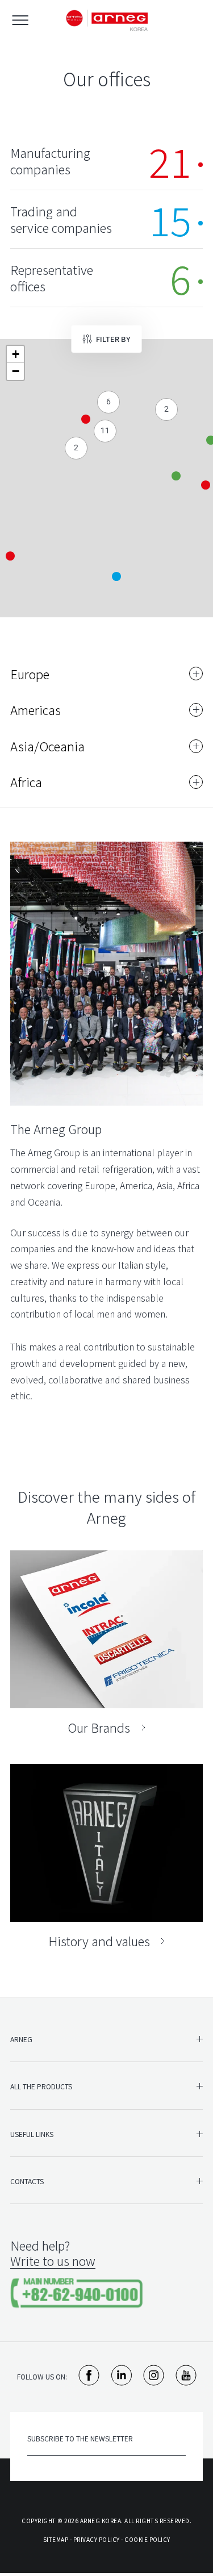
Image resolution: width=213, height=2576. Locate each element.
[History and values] (106, 1856)
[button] (116, 576)
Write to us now (53, 2261)
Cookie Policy (147, 2539)
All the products (41, 2086)
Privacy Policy (97, 2539)
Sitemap (56, 2539)
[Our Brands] (106, 1643)
